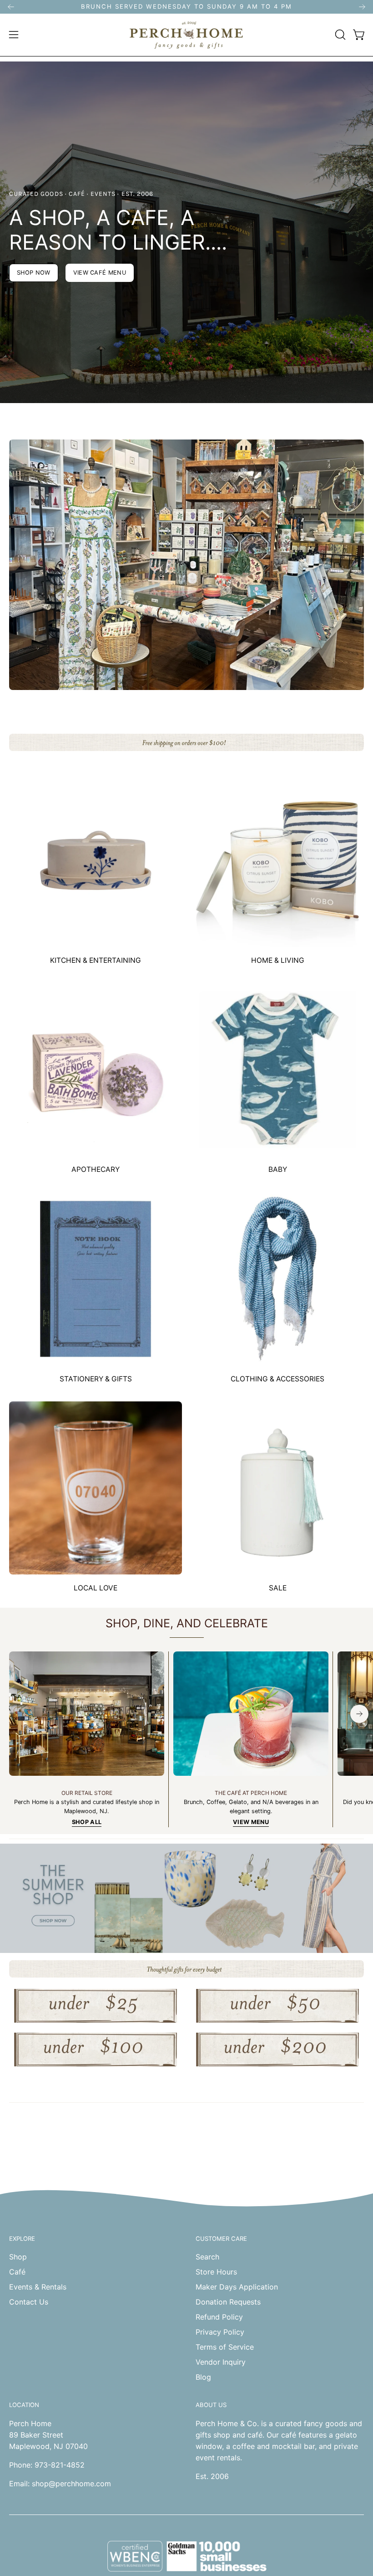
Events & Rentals (38, 2287)
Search (207, 2257)
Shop (18, 2257)
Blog (203, 2377)
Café (17, 2272)
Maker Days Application (237, 2287)
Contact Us (29, 2302)
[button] (339, 35)
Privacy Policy (220, 2332)
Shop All (87, 1822)
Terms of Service (225, 2347)
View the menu (186, 273)
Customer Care (221, 2239)
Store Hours (216, 2272)
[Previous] (11, 7)
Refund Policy (219, 2317)
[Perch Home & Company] (186, 35)
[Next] (362, 7)
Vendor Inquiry (221, 2362)
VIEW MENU (251, 1822)
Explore (22, 2239)
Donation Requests (228, 2302)
